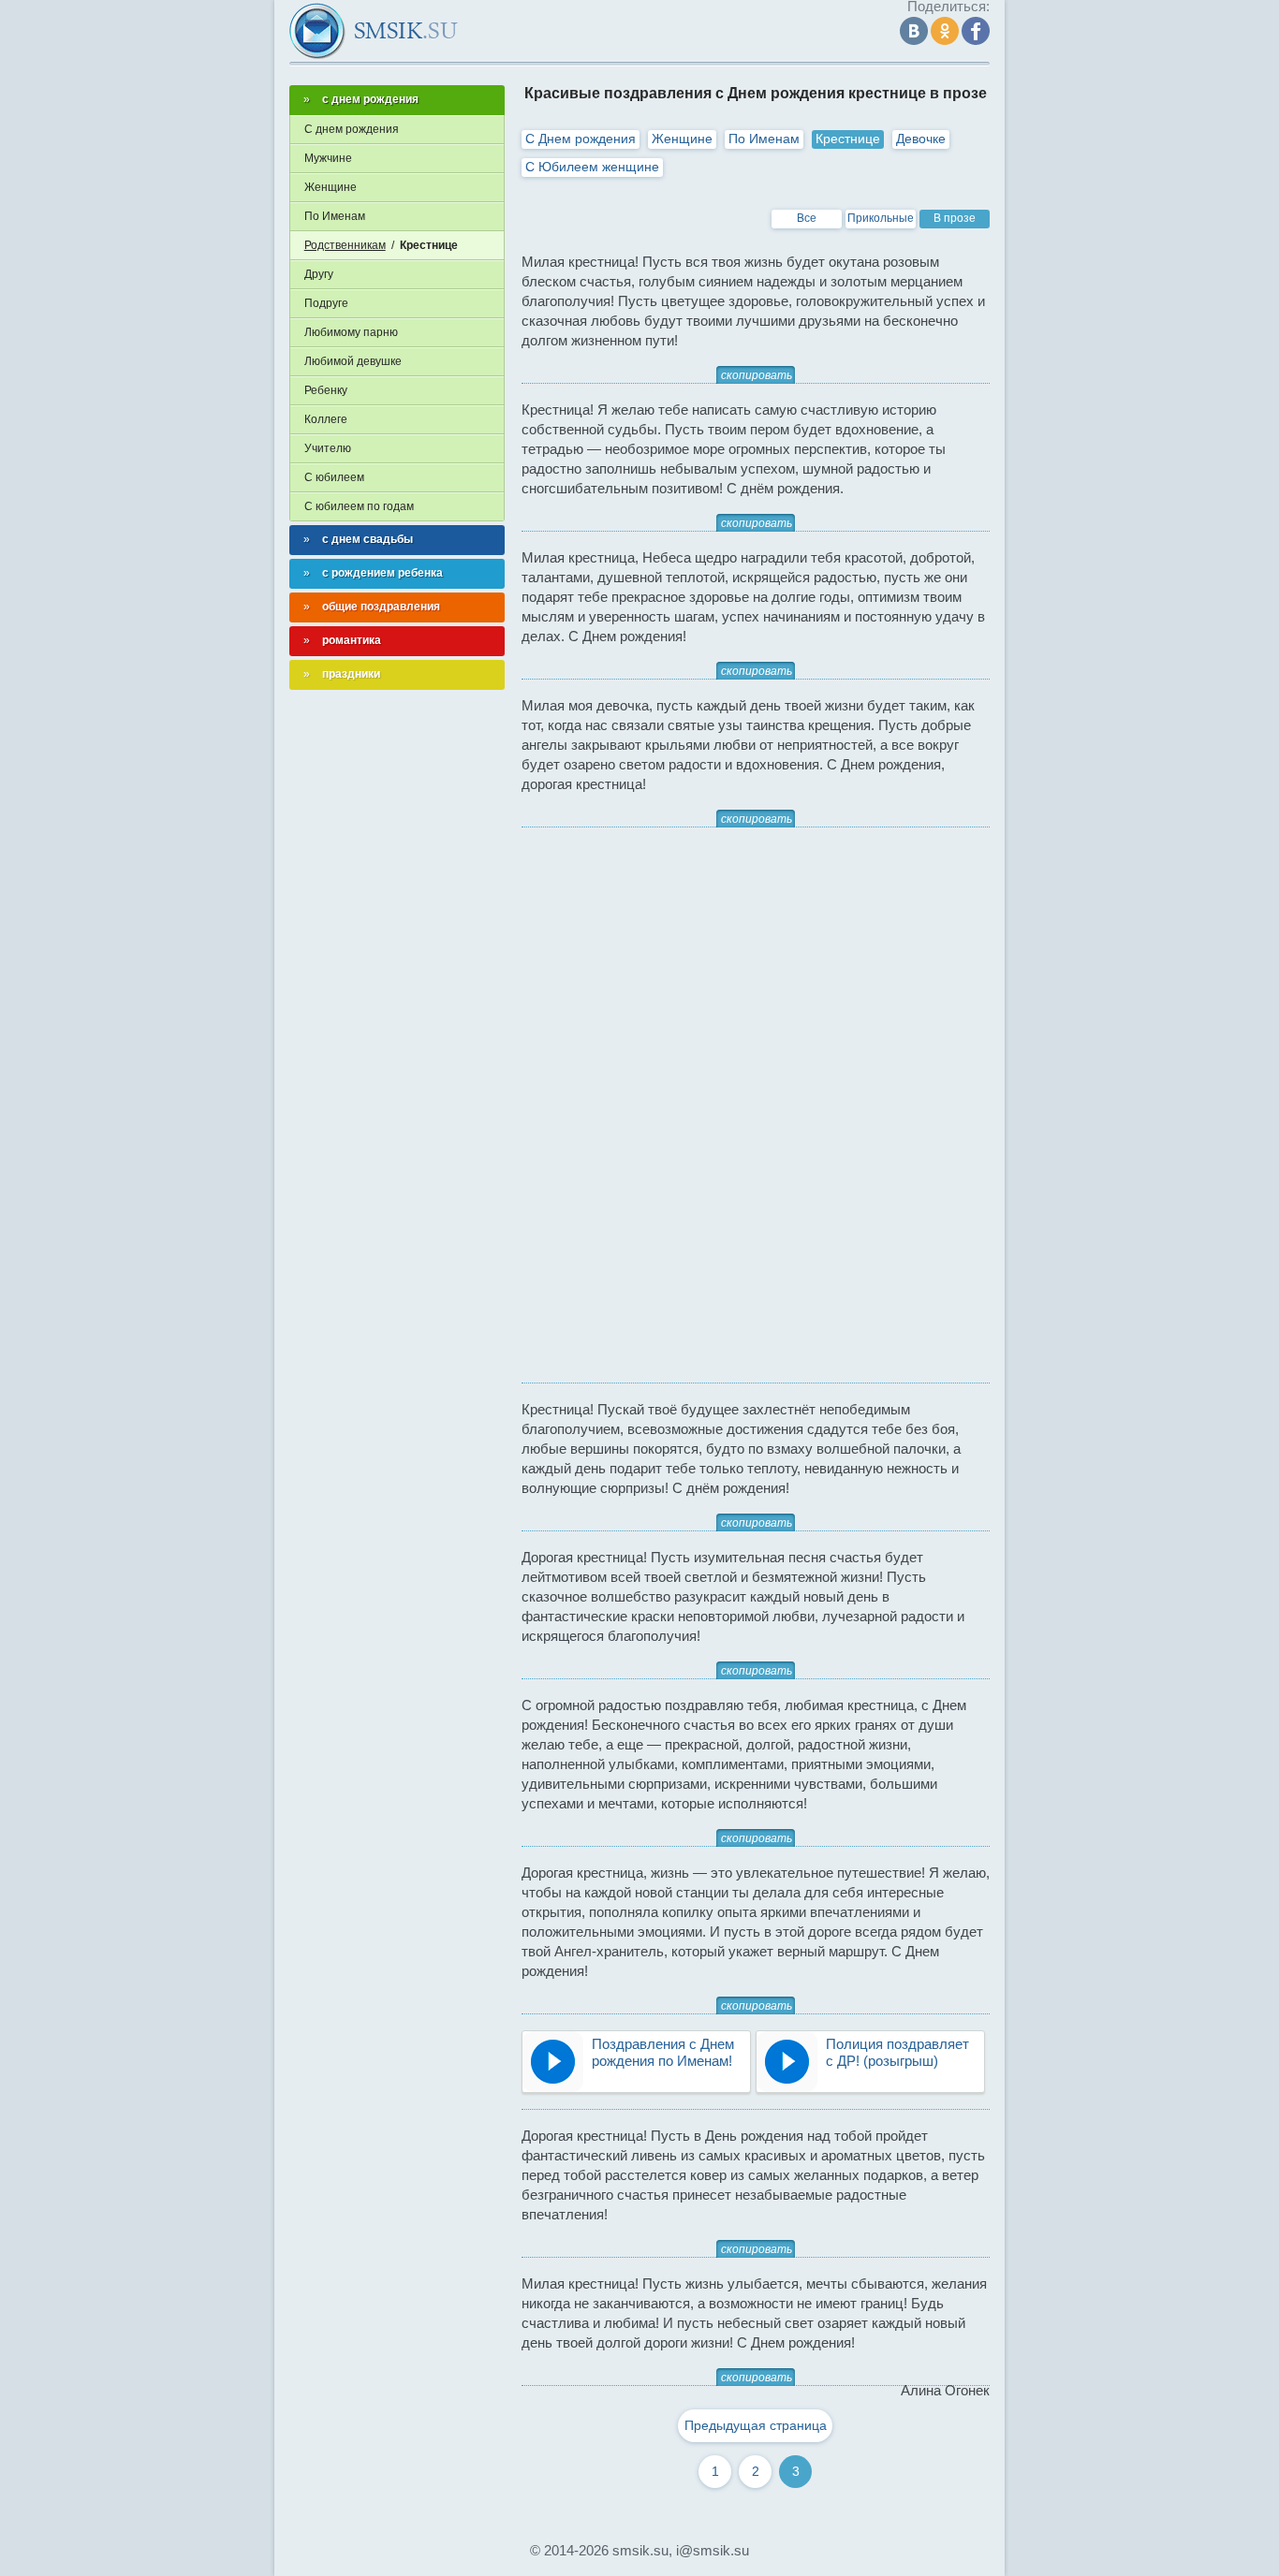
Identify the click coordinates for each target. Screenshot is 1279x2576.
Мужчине (328, 158)
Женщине (682, 139)
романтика (352, 640)
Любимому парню (351, 332)
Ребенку (326, 390)
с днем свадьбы (368, 539)
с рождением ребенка (382, 573)
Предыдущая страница (756, 2425)
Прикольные (881, 218)
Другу (319, 274)
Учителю (328, 448)
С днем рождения (352, 129)
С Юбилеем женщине (592, 167)
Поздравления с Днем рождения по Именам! (663, 2052)
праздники (351, 674)
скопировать (757, 375)
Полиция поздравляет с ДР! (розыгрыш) (897, 2052)
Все (807, 218)
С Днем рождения (581, 139)
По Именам (764, 139)
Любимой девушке (353, 361)
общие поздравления (381, 607)
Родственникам (345, 245)
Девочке (921, 139)
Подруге (326, 303)
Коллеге (326, 419)
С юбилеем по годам (359, 506)
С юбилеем (334, 477)
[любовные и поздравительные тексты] (374, 31)
